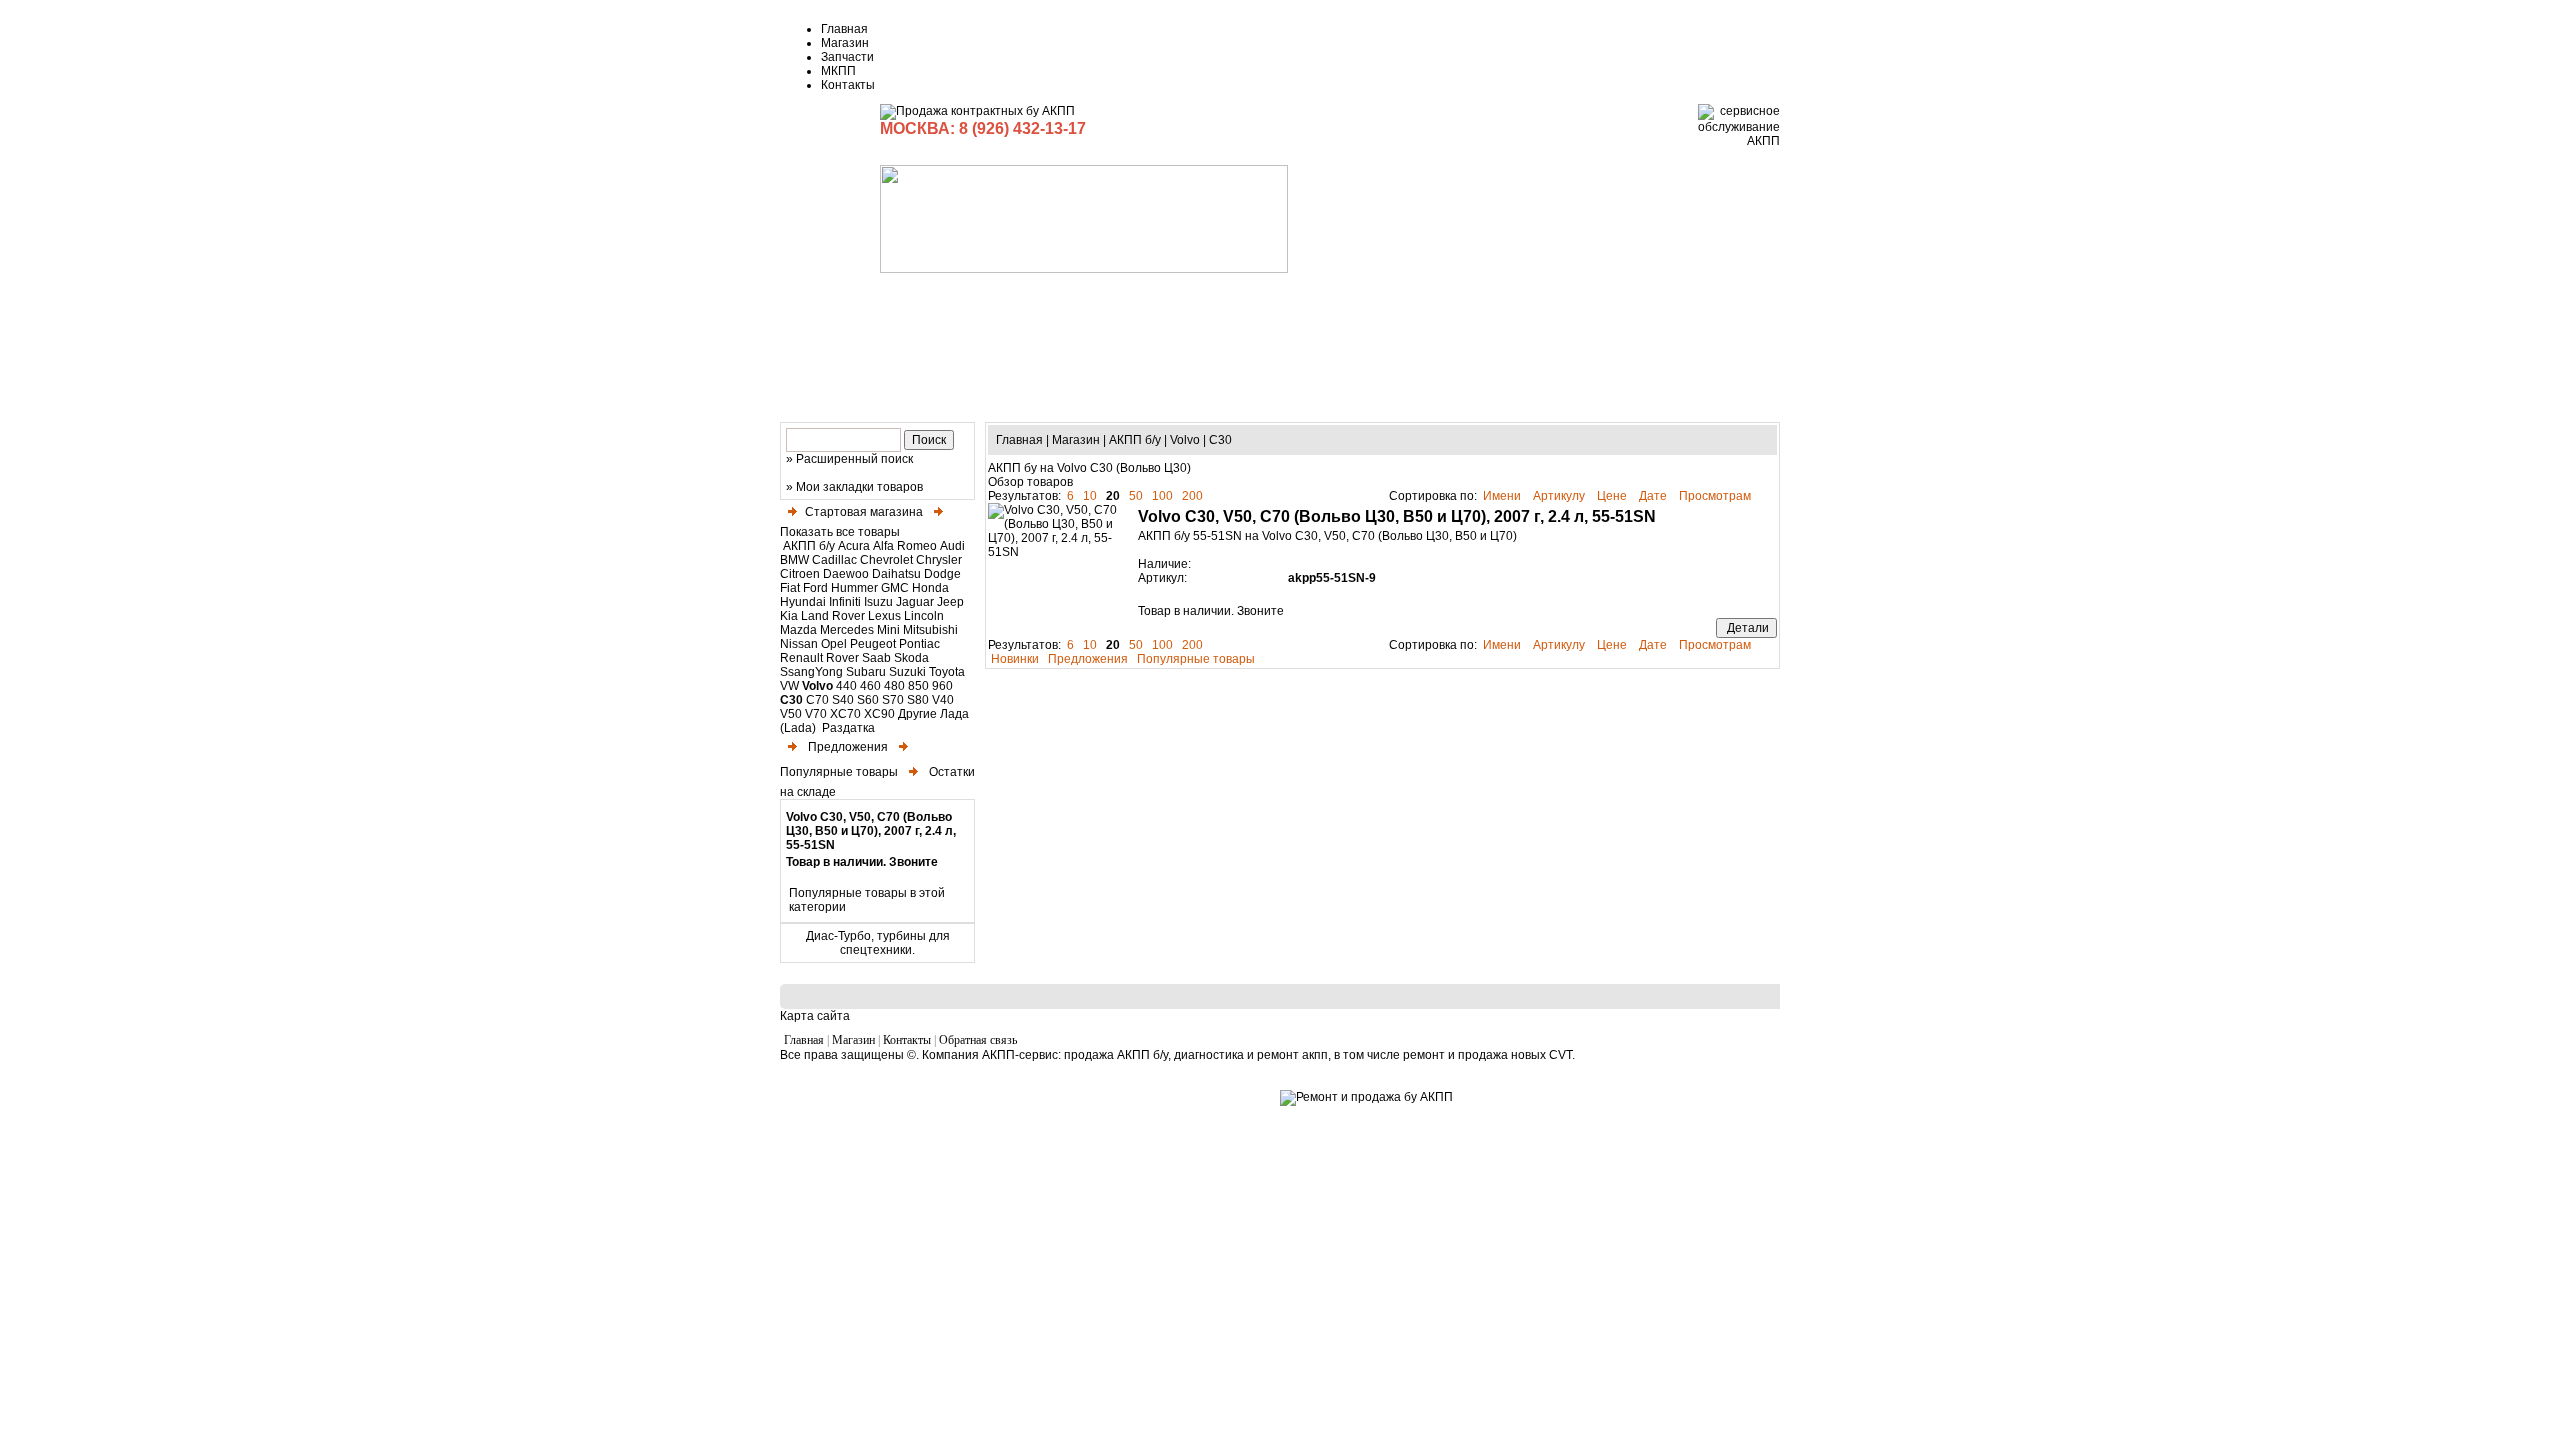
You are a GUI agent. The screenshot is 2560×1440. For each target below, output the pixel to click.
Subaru (866, 672)
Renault (801, 658)
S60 (868, 700)
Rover (842, 658)
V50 (791, 714)
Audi (952, 546)
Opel (834, 644)
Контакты (848, 85)
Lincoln (924, 616)
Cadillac (834, 560)
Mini (888, 630)
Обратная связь (978, 1040)
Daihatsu (896, 574)
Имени (1503, 496)
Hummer (854, 588)
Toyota (947, 672)
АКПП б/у (809, 546)
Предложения (846, 747)
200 (1192, 496)
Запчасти (847, 57)
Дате (1654, 496)
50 (1136, 496)
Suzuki (907, 672)
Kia (789, 616)
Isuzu (878, 602)
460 (870, 686)
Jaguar (915, 602)
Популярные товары (1196, 659)
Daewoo (846, 574)
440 (846, 686)
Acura (854, 546)
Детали (1746, 628)
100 (1162, 496)
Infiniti (845, 602)
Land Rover (833, 616)
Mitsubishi (930, 630)
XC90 (879, 714)
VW (789, 686)
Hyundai (803, 602)
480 (894, 686)
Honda (930, 588)
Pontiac (919, 644)
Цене (1613, 496)
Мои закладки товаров (859, 487)
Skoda (911, 658)
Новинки (1015, 659)
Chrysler (939, 560)
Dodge (942, 574)
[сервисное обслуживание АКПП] (1739, 141)
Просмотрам (1716, 496)
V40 (943, 700)
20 (1113, 496)
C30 (791, 700)
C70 (817, 700)
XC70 (845, 714)
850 (918, 686)
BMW (794, 560)
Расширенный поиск (854, 459)
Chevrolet (886, 560)
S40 (843, 700)
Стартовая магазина (864, 512)
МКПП (838, 71)
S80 (918, 700)
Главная (844, 29)
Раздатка (847, 728)
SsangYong (811, 672)
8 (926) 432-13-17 (1022, 128)
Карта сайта (815, 1016)
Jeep (950, 602)
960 (942, 686)
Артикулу (1560, 496)
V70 (816, 714)
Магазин (845, 43)
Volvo (817, 686)
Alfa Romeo (905, 546)
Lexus (884, 616)
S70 (893, 700)
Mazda (798, 630)
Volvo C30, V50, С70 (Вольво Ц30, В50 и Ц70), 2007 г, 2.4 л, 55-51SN (871, 831)
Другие (917, 714)
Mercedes (847, 630)
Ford (815, 588)
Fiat (790, 588)
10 (1090, 496)
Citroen (800, 574)
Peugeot (873, 644)
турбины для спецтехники (895, 943)
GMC (895, 588)
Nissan (799, 644)
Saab (876, 658)
